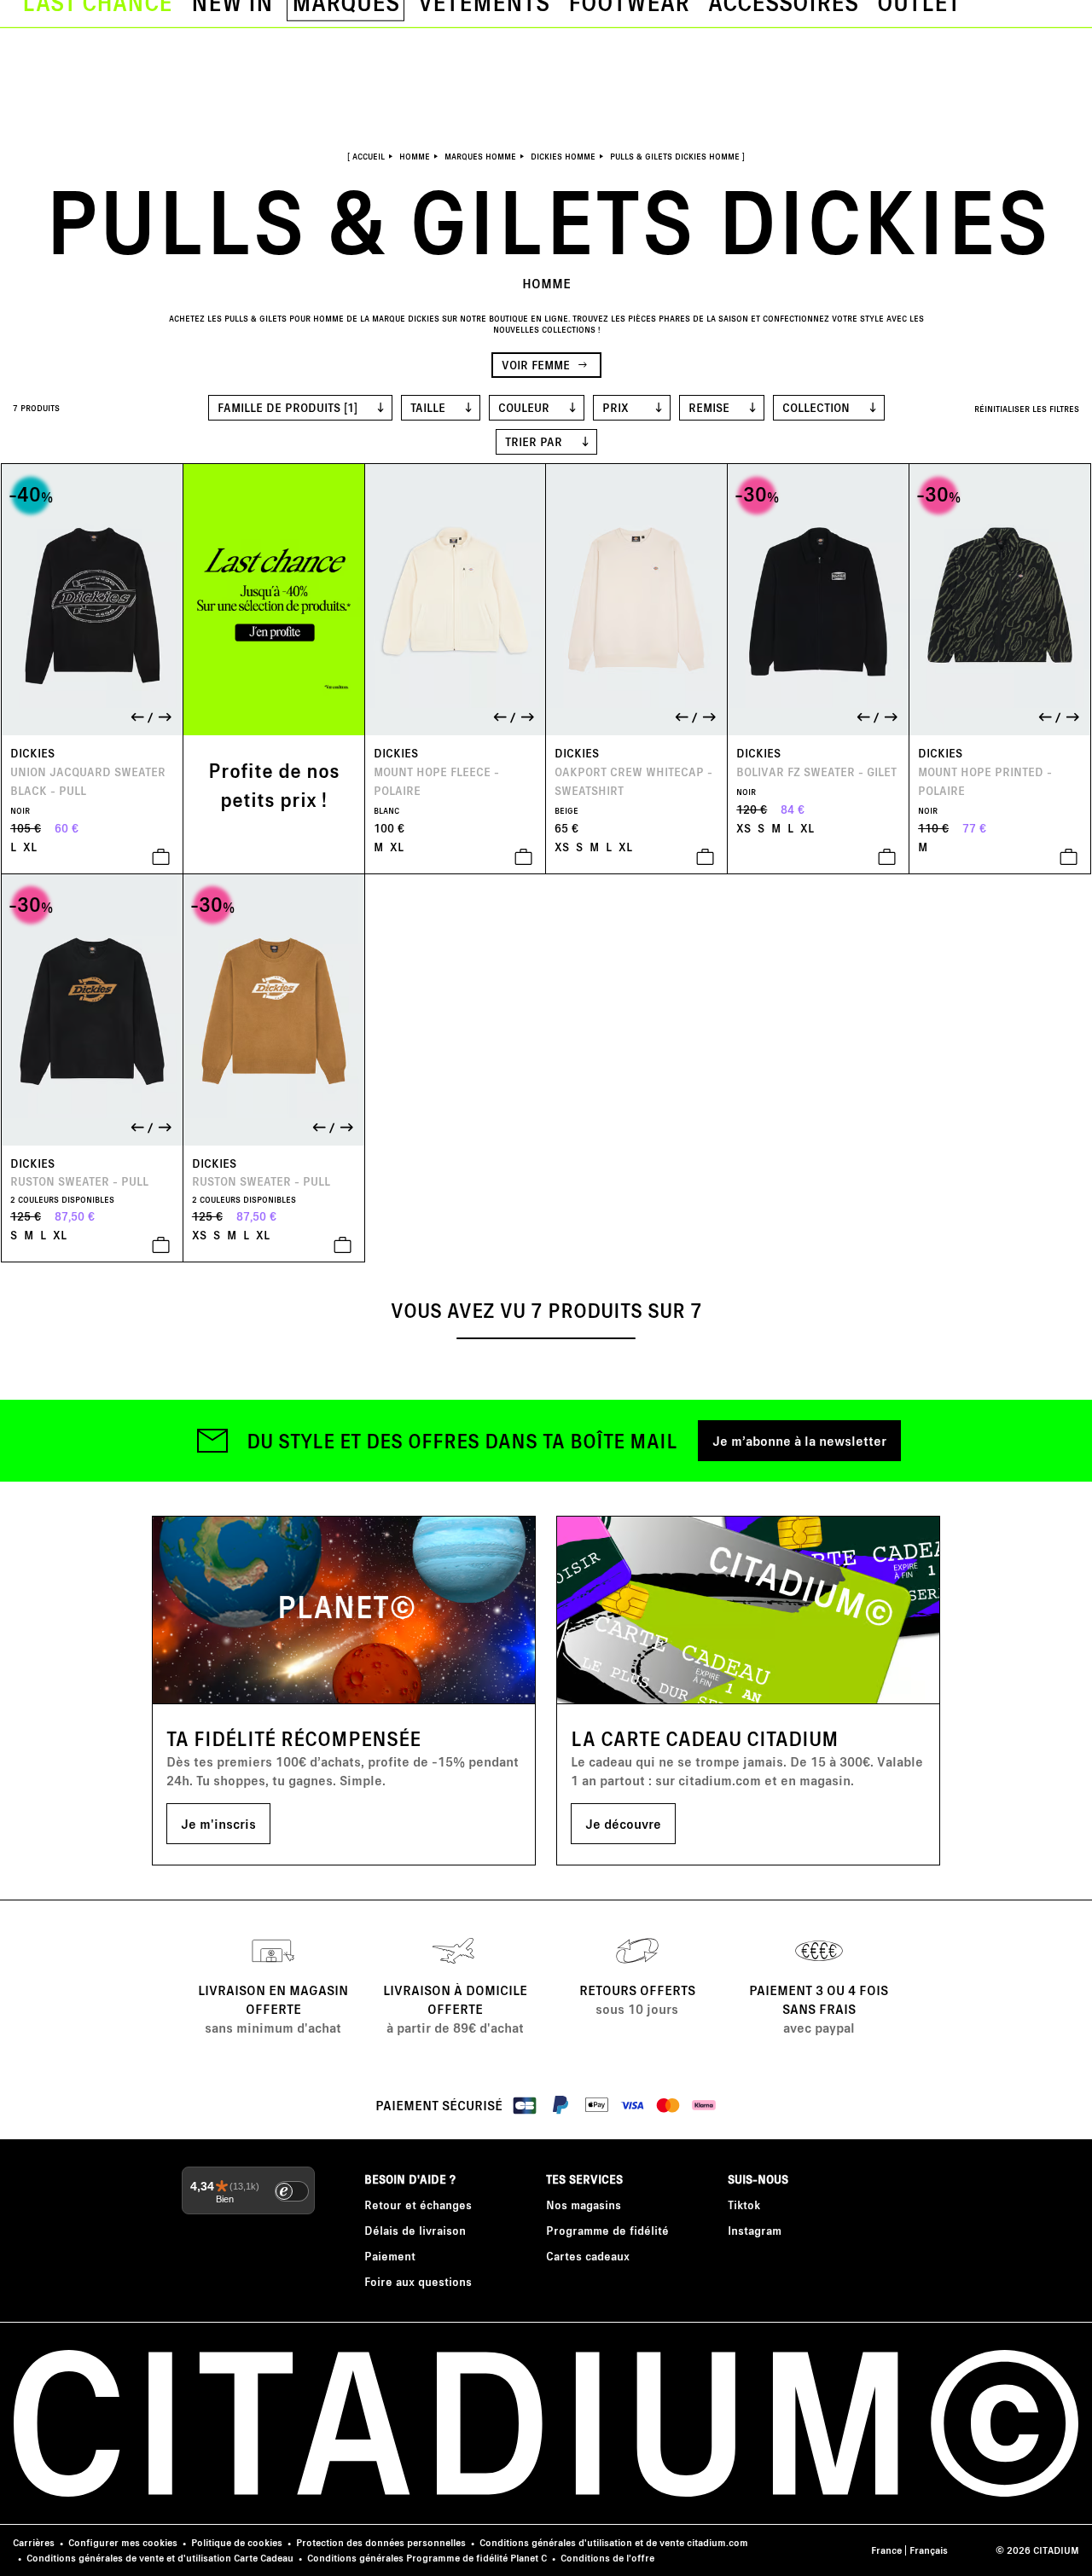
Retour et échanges (418, 2205)
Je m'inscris (218, 1823)
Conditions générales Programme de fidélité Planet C (427, 2558)
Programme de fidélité (607, 2230)
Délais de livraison (415, 2230)
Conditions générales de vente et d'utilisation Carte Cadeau (160, 2558)
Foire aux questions (418, 2281)
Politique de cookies (237, 2542)
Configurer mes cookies (123, 2542)
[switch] (292, 2191)
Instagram (755, 2230)
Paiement (390, 2256)
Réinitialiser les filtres (1027, 409)
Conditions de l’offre (607, 2558)
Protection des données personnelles (381, 2542)
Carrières (34, 2542)
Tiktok (744, 2205)
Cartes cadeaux (588, 2256)
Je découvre (623, 1823)
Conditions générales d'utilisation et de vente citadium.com (614, 2542)
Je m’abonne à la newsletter (799, 1440)
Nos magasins (584, 2205)
